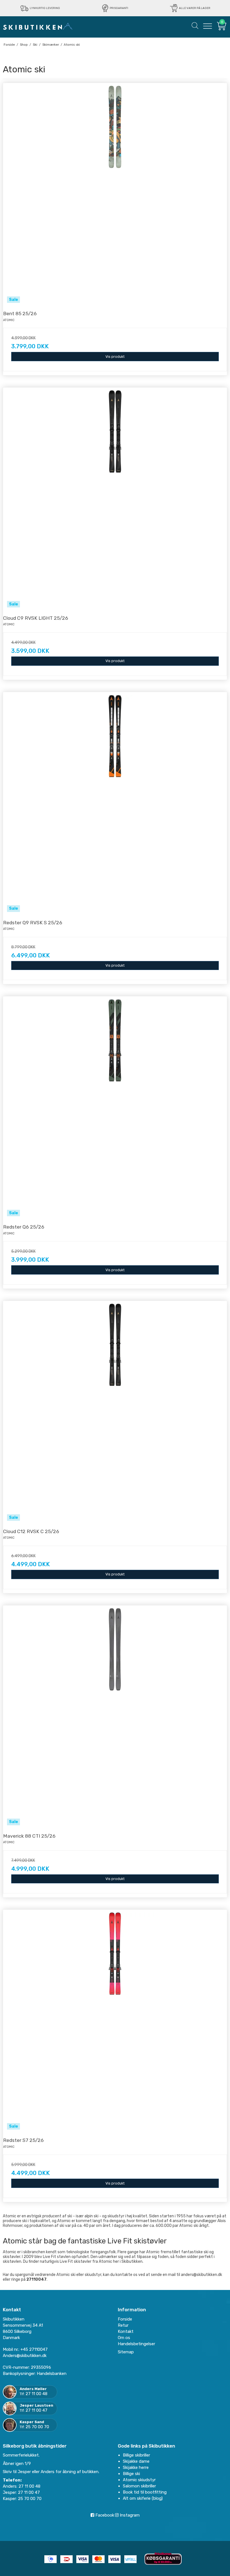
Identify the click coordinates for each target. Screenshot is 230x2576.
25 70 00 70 (37, 2427)
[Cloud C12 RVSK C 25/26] (115, 1413)
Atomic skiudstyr (139, 2480)
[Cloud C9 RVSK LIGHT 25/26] (115, 499)
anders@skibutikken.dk (202, 2275)
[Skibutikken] (38, 26)
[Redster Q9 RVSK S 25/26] (115, 804)
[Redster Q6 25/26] (115, 1108)
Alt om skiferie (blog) (143, 2498)
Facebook (104, 2515)
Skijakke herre (136, 2467)
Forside (125, 2319)
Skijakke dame (136, 2461)
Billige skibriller (136, 2455)
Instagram (129, 2515)
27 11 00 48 (36, 2394)
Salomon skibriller (139, 2486)
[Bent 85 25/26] (115, 195)
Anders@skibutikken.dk (25, 2356)
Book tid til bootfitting (145, 2492)
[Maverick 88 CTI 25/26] (115, 1717)
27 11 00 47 (36, 2410)
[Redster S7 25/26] (115, 2022)
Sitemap (126, 2352)
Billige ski (131, 2474)
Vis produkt (115, 357)
